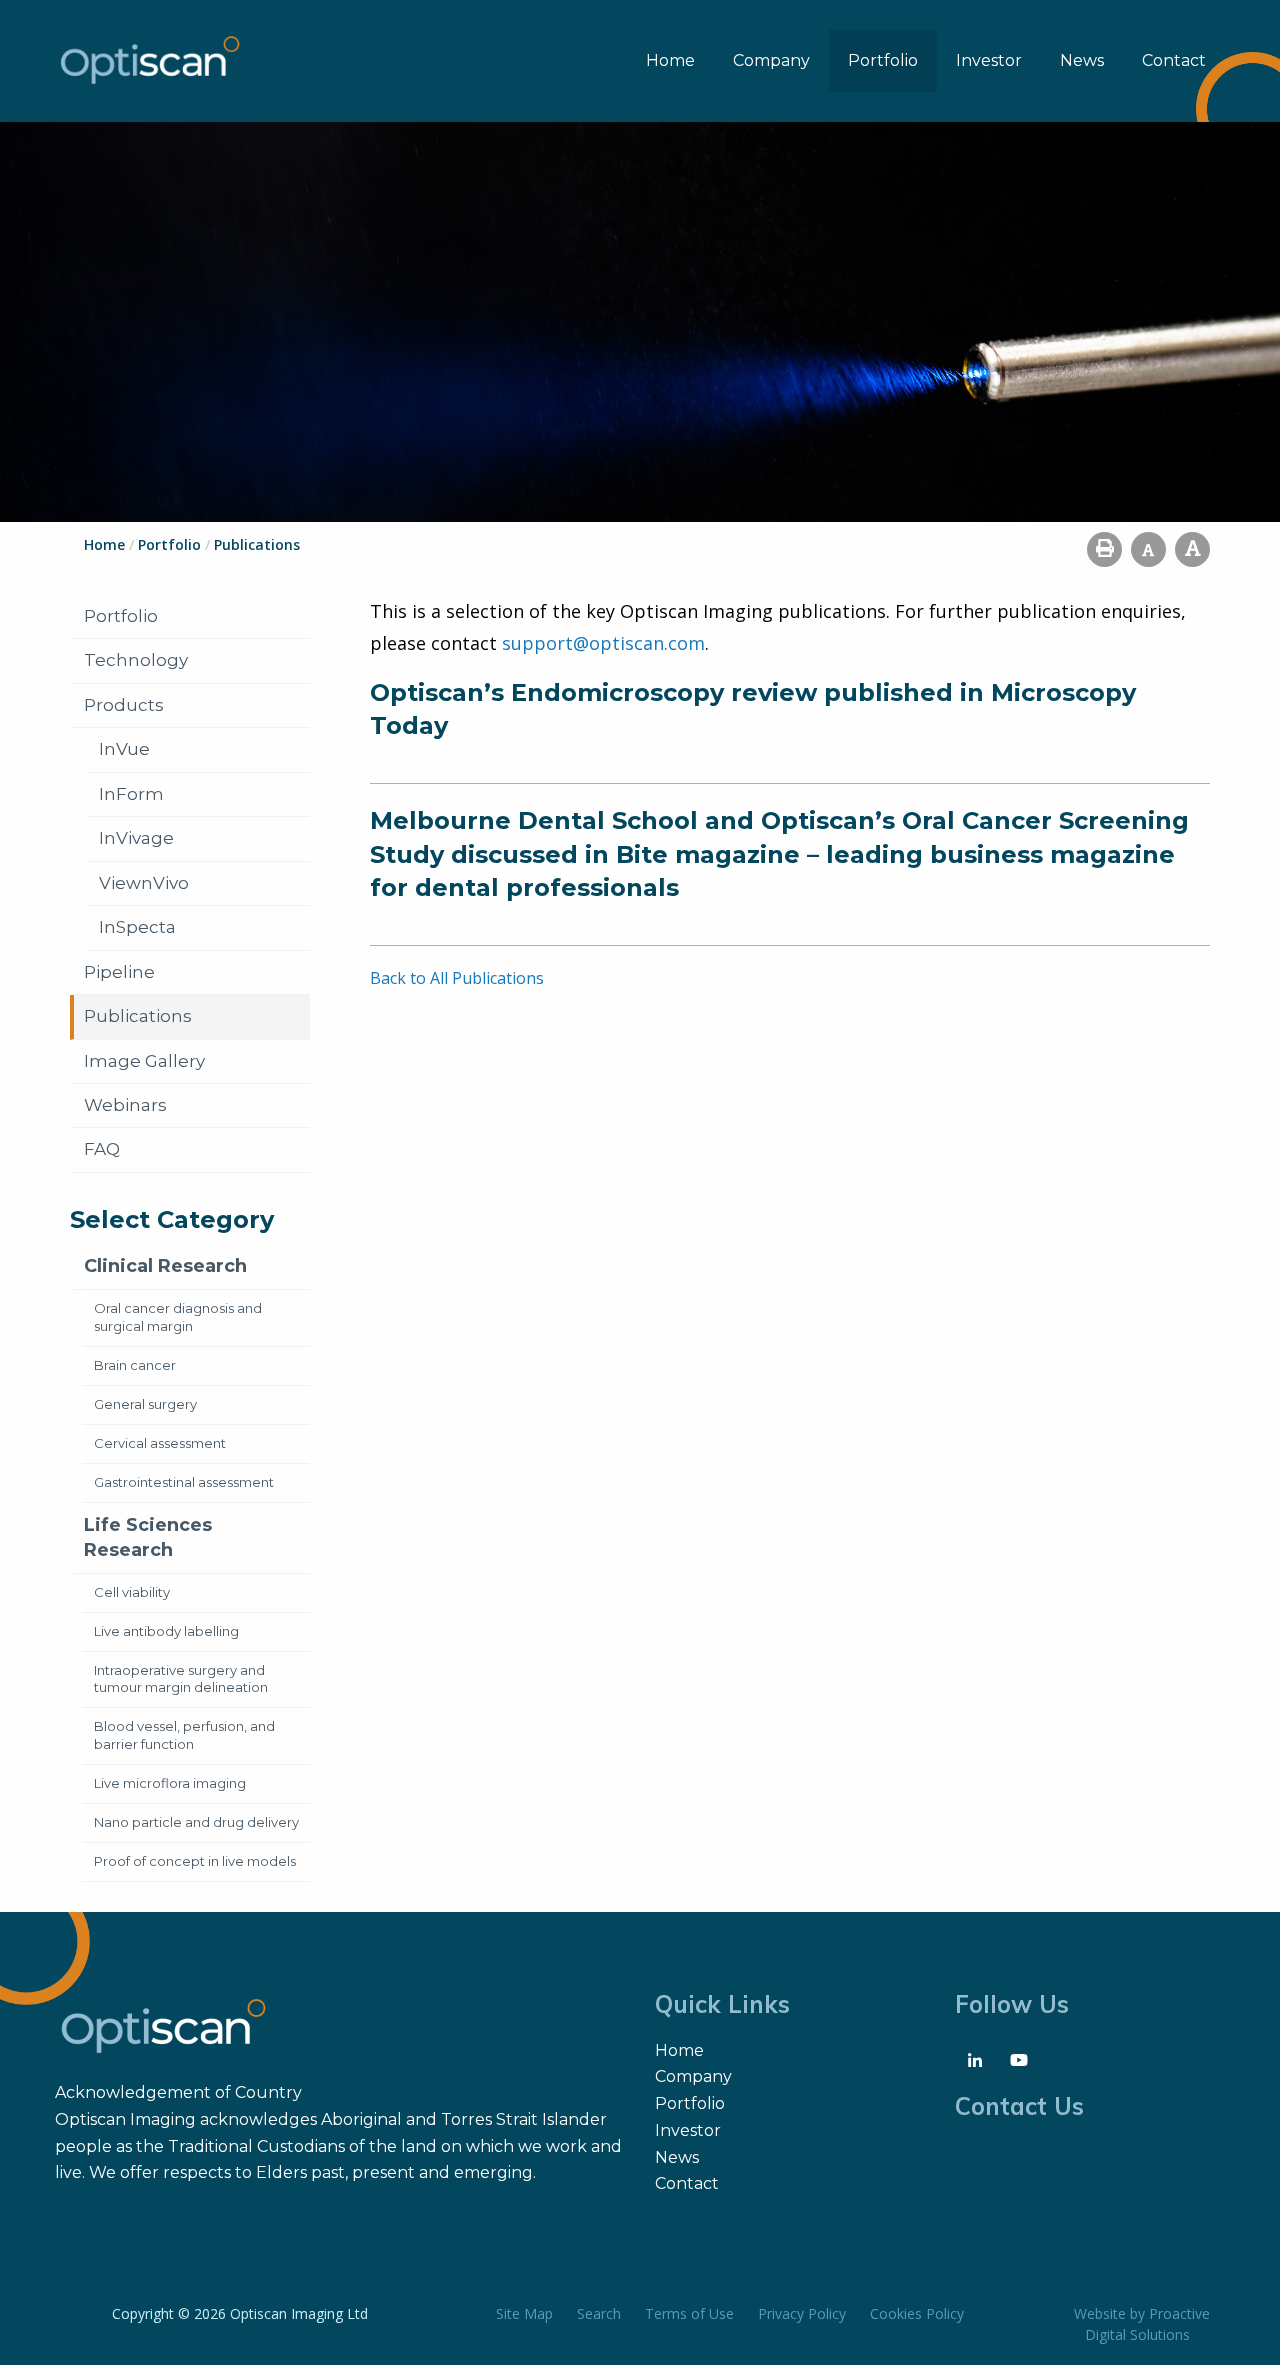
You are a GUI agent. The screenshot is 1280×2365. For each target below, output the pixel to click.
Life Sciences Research (148, 1537)
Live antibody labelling (166, 1631)
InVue (124, 749)
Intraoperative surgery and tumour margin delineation (181, 1679)
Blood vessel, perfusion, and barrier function (184, 1735)
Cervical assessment (160, 1443)
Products (124, 705)
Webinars (125, 1105)
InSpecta (137, 927)
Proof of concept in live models (195, 1861)
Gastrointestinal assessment (184, 1482)
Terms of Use (689, 2313)
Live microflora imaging (170, 1783)
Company (771, 60)
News (1082, 60)
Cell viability (132, 1592)
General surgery (145, 1404)
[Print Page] (1104, 549)
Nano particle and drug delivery (196, 1822)
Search (599, 2313)
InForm (131, 794)
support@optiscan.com (603, 643)
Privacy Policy (802, 2313)
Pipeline (119, 972)
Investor (989, 60)
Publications (138, 1016)
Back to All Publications (457, 978)
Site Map (524, 2313)
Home (670, 60)
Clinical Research (165, 1266)
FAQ (102, 1149)
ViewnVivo (144, 883)
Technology (136, 660)
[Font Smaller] (1148, 549)
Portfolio (883, 60)
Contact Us (1019, 2106)
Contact (1174, 60)
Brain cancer (135, 1365)
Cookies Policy (917, 2313)
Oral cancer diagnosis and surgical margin (178, 1317)
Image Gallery (144, 1061)
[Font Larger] (1192, 549)
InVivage (136, 838)
